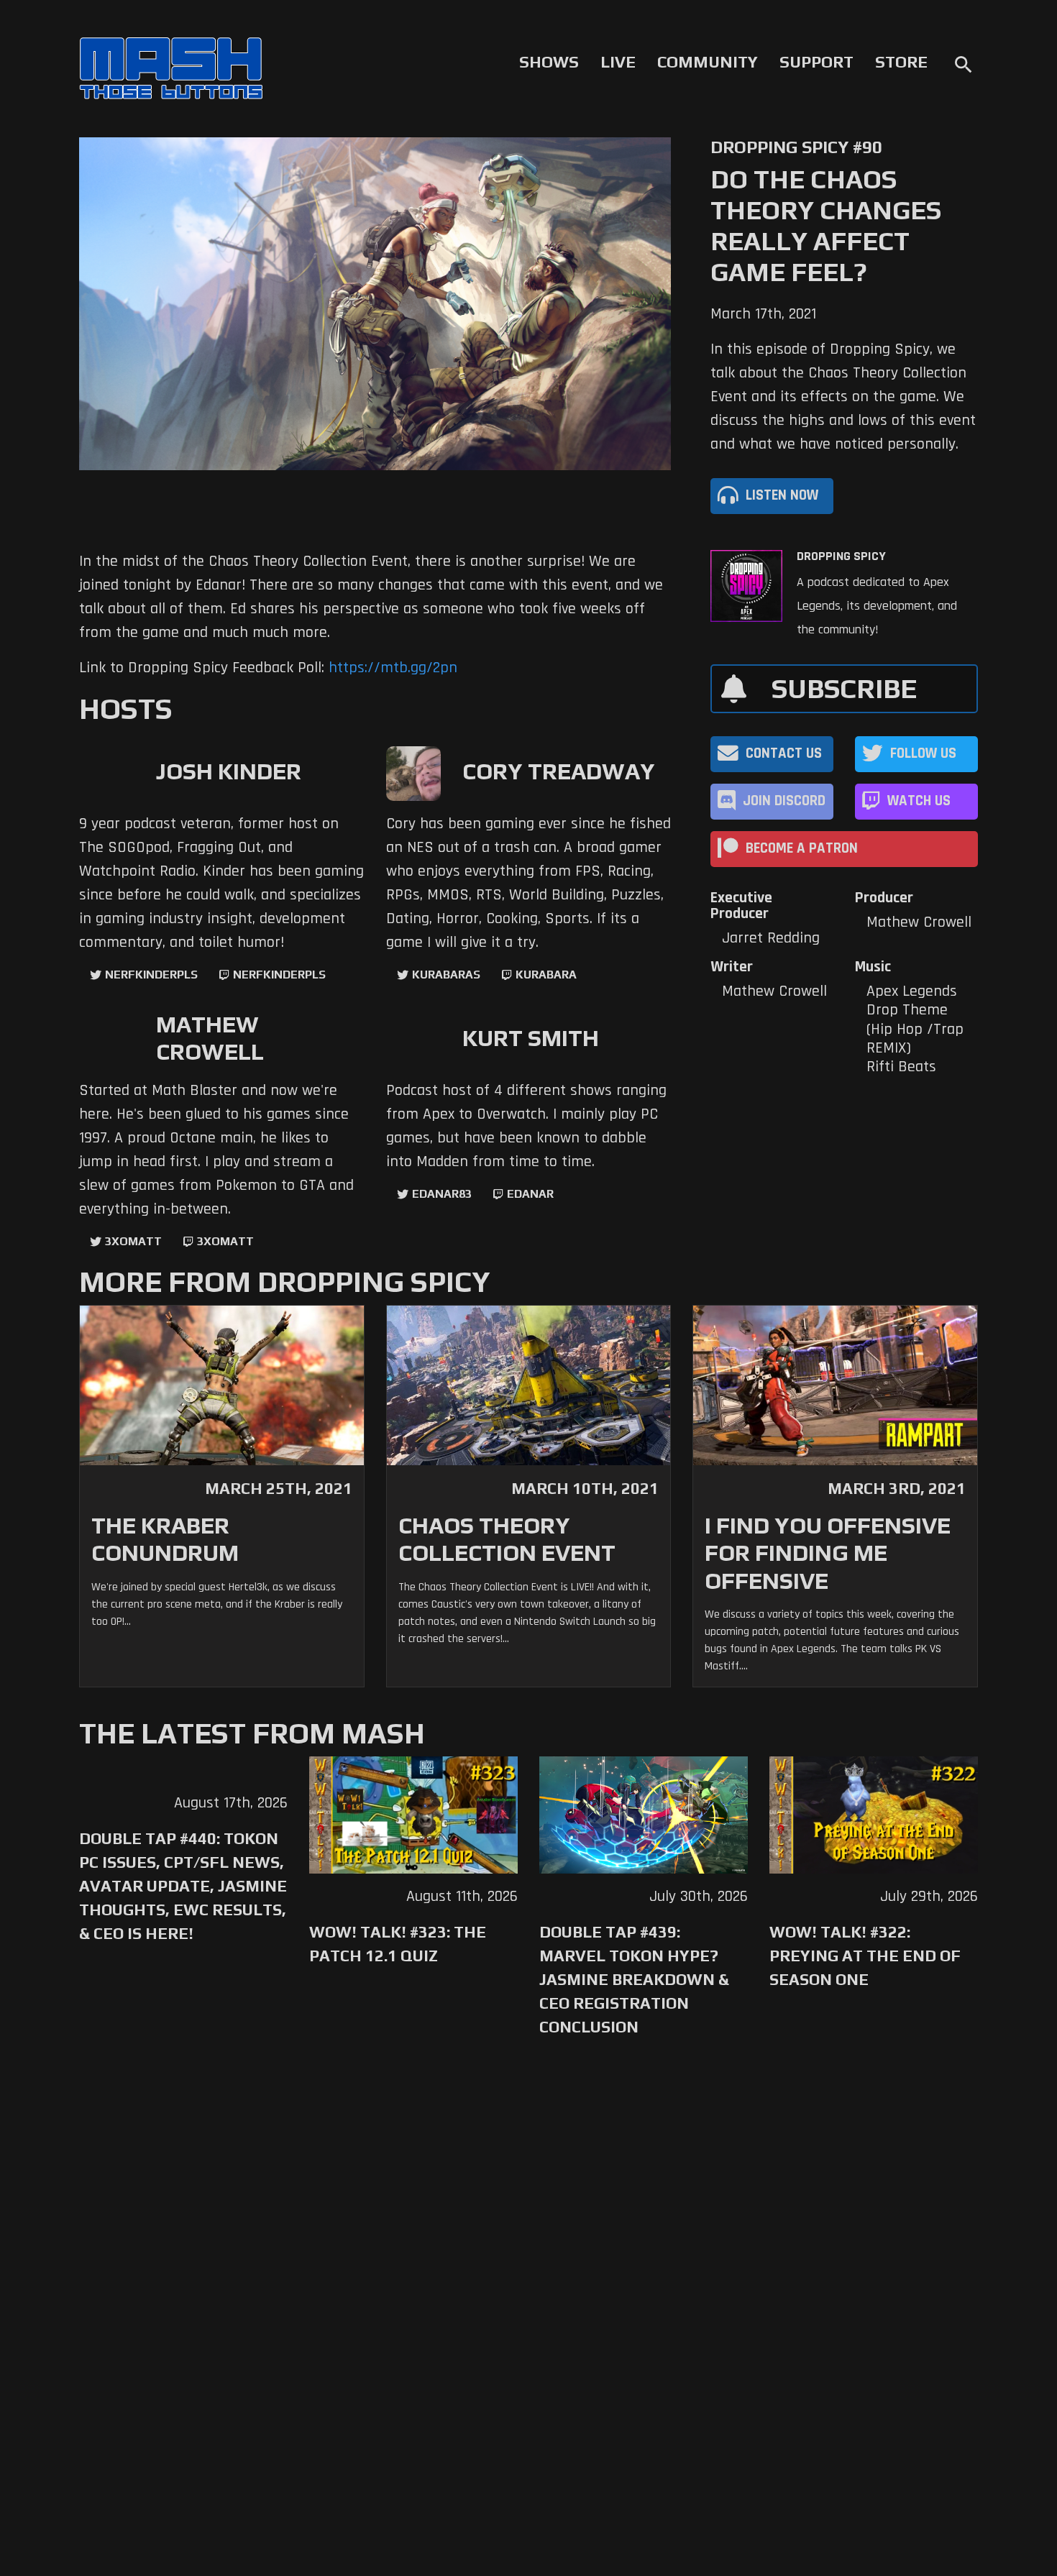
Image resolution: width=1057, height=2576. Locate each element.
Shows (549, 62)
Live (618, 62)
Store (901, 62)
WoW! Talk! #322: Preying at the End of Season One (865, 1956)
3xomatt (133, 1241)
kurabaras (446, 975)
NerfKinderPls (151, 975)
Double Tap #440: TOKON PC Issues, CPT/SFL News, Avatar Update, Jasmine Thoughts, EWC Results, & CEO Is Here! (183, 1886)
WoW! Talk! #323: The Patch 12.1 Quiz (398, 1944)
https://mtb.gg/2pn (393, 668)
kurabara (546, 975)
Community (708, 62)
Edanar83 (442, 1194)
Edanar (530, 1194)
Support (816, 62)
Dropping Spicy (841, 556)
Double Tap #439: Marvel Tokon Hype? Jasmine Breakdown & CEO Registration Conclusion (634, 1979)
